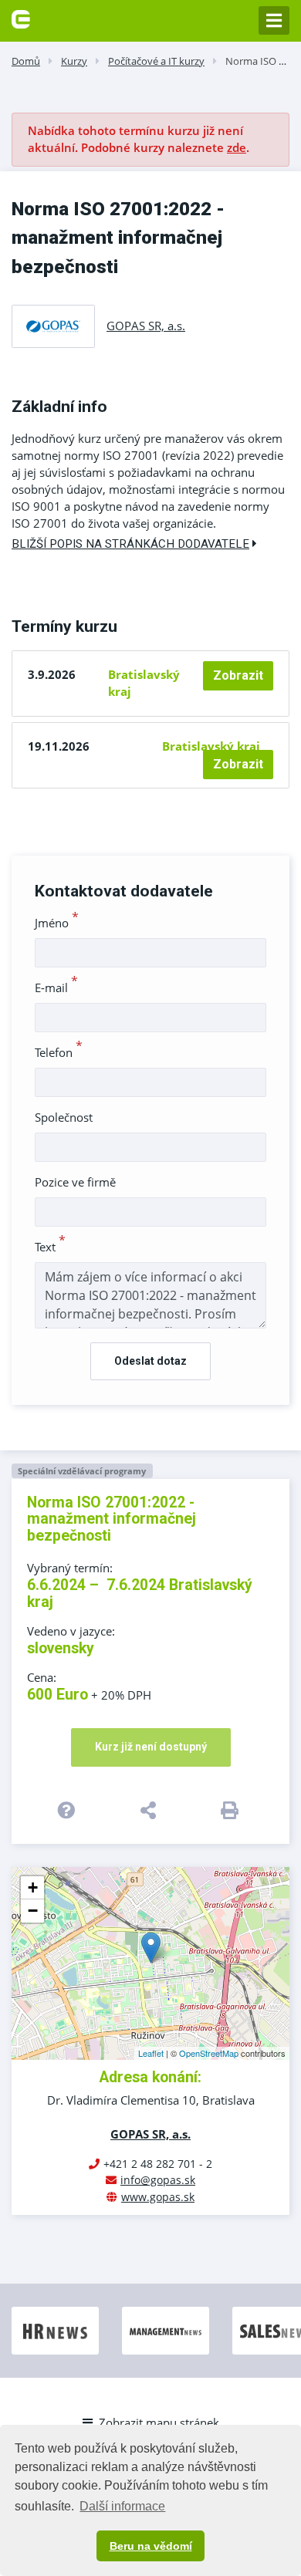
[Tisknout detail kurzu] (233, 1810)
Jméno (57, 923)
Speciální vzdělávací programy (82, 1471)
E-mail (56, 988)
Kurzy (74, 61)
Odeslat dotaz (150, 1361)
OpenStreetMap (209, 2053)
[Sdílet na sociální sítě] (150, 1810)
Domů (26, 61)
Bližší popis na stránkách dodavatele (130, 544)
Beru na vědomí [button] (151, 2546)
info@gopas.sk (158, 2180)
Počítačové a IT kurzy (156, 61)
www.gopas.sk (158, 2197)
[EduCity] (21, 18)
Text (50, 1247)
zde (237, 147)
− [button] (33, 1911)
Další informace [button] (122, 2506)
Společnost (64, 1117)
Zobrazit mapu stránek (159, 2422)
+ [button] (33, 1887)
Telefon (59, 1052)
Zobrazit (238, 675)
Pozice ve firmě (75, 1182)
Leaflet (151, 2053)
